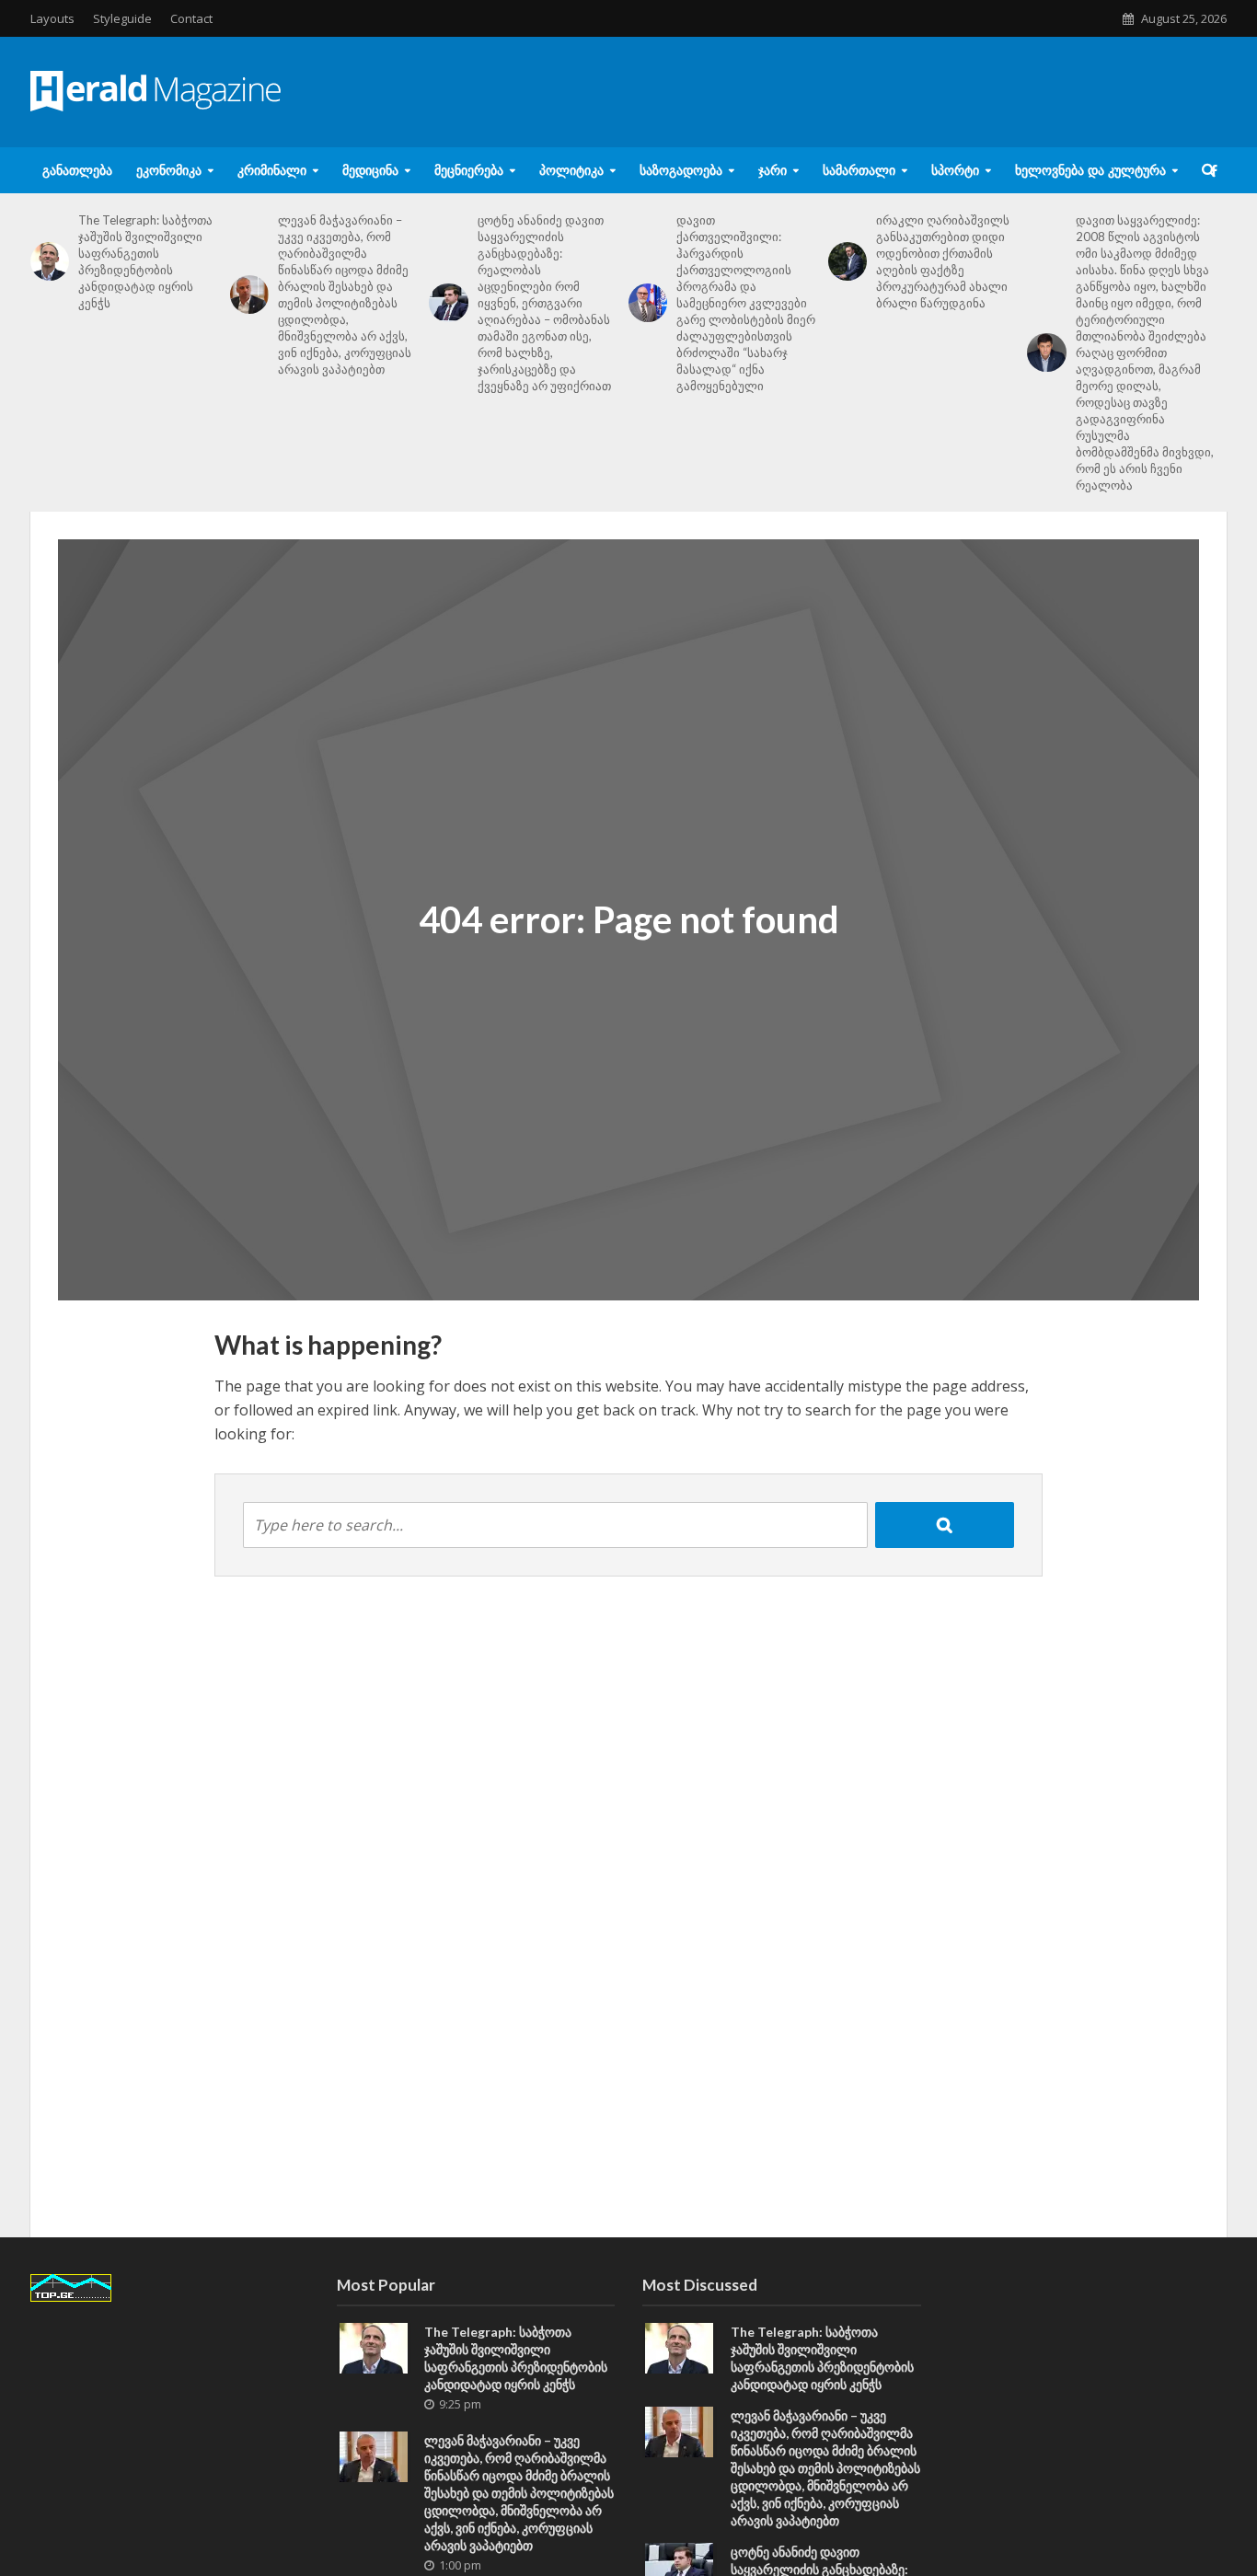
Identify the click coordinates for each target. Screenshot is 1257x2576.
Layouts (52, 18)
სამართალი (859, 170)
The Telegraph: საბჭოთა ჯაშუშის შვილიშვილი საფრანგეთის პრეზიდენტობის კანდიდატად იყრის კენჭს (145, 261)
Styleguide (122, 18)
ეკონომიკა (169, 170)
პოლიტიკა (571, 170)
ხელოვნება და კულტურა (1090, 170)
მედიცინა (370, 170)
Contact (191, 18)
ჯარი (773, 170)
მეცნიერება (469, 170)
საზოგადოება (681, 170)
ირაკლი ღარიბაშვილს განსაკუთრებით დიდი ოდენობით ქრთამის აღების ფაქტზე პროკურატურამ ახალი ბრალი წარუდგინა (943, 261)
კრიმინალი (272, 170)
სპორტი (955, 170)
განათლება (77, 170)
